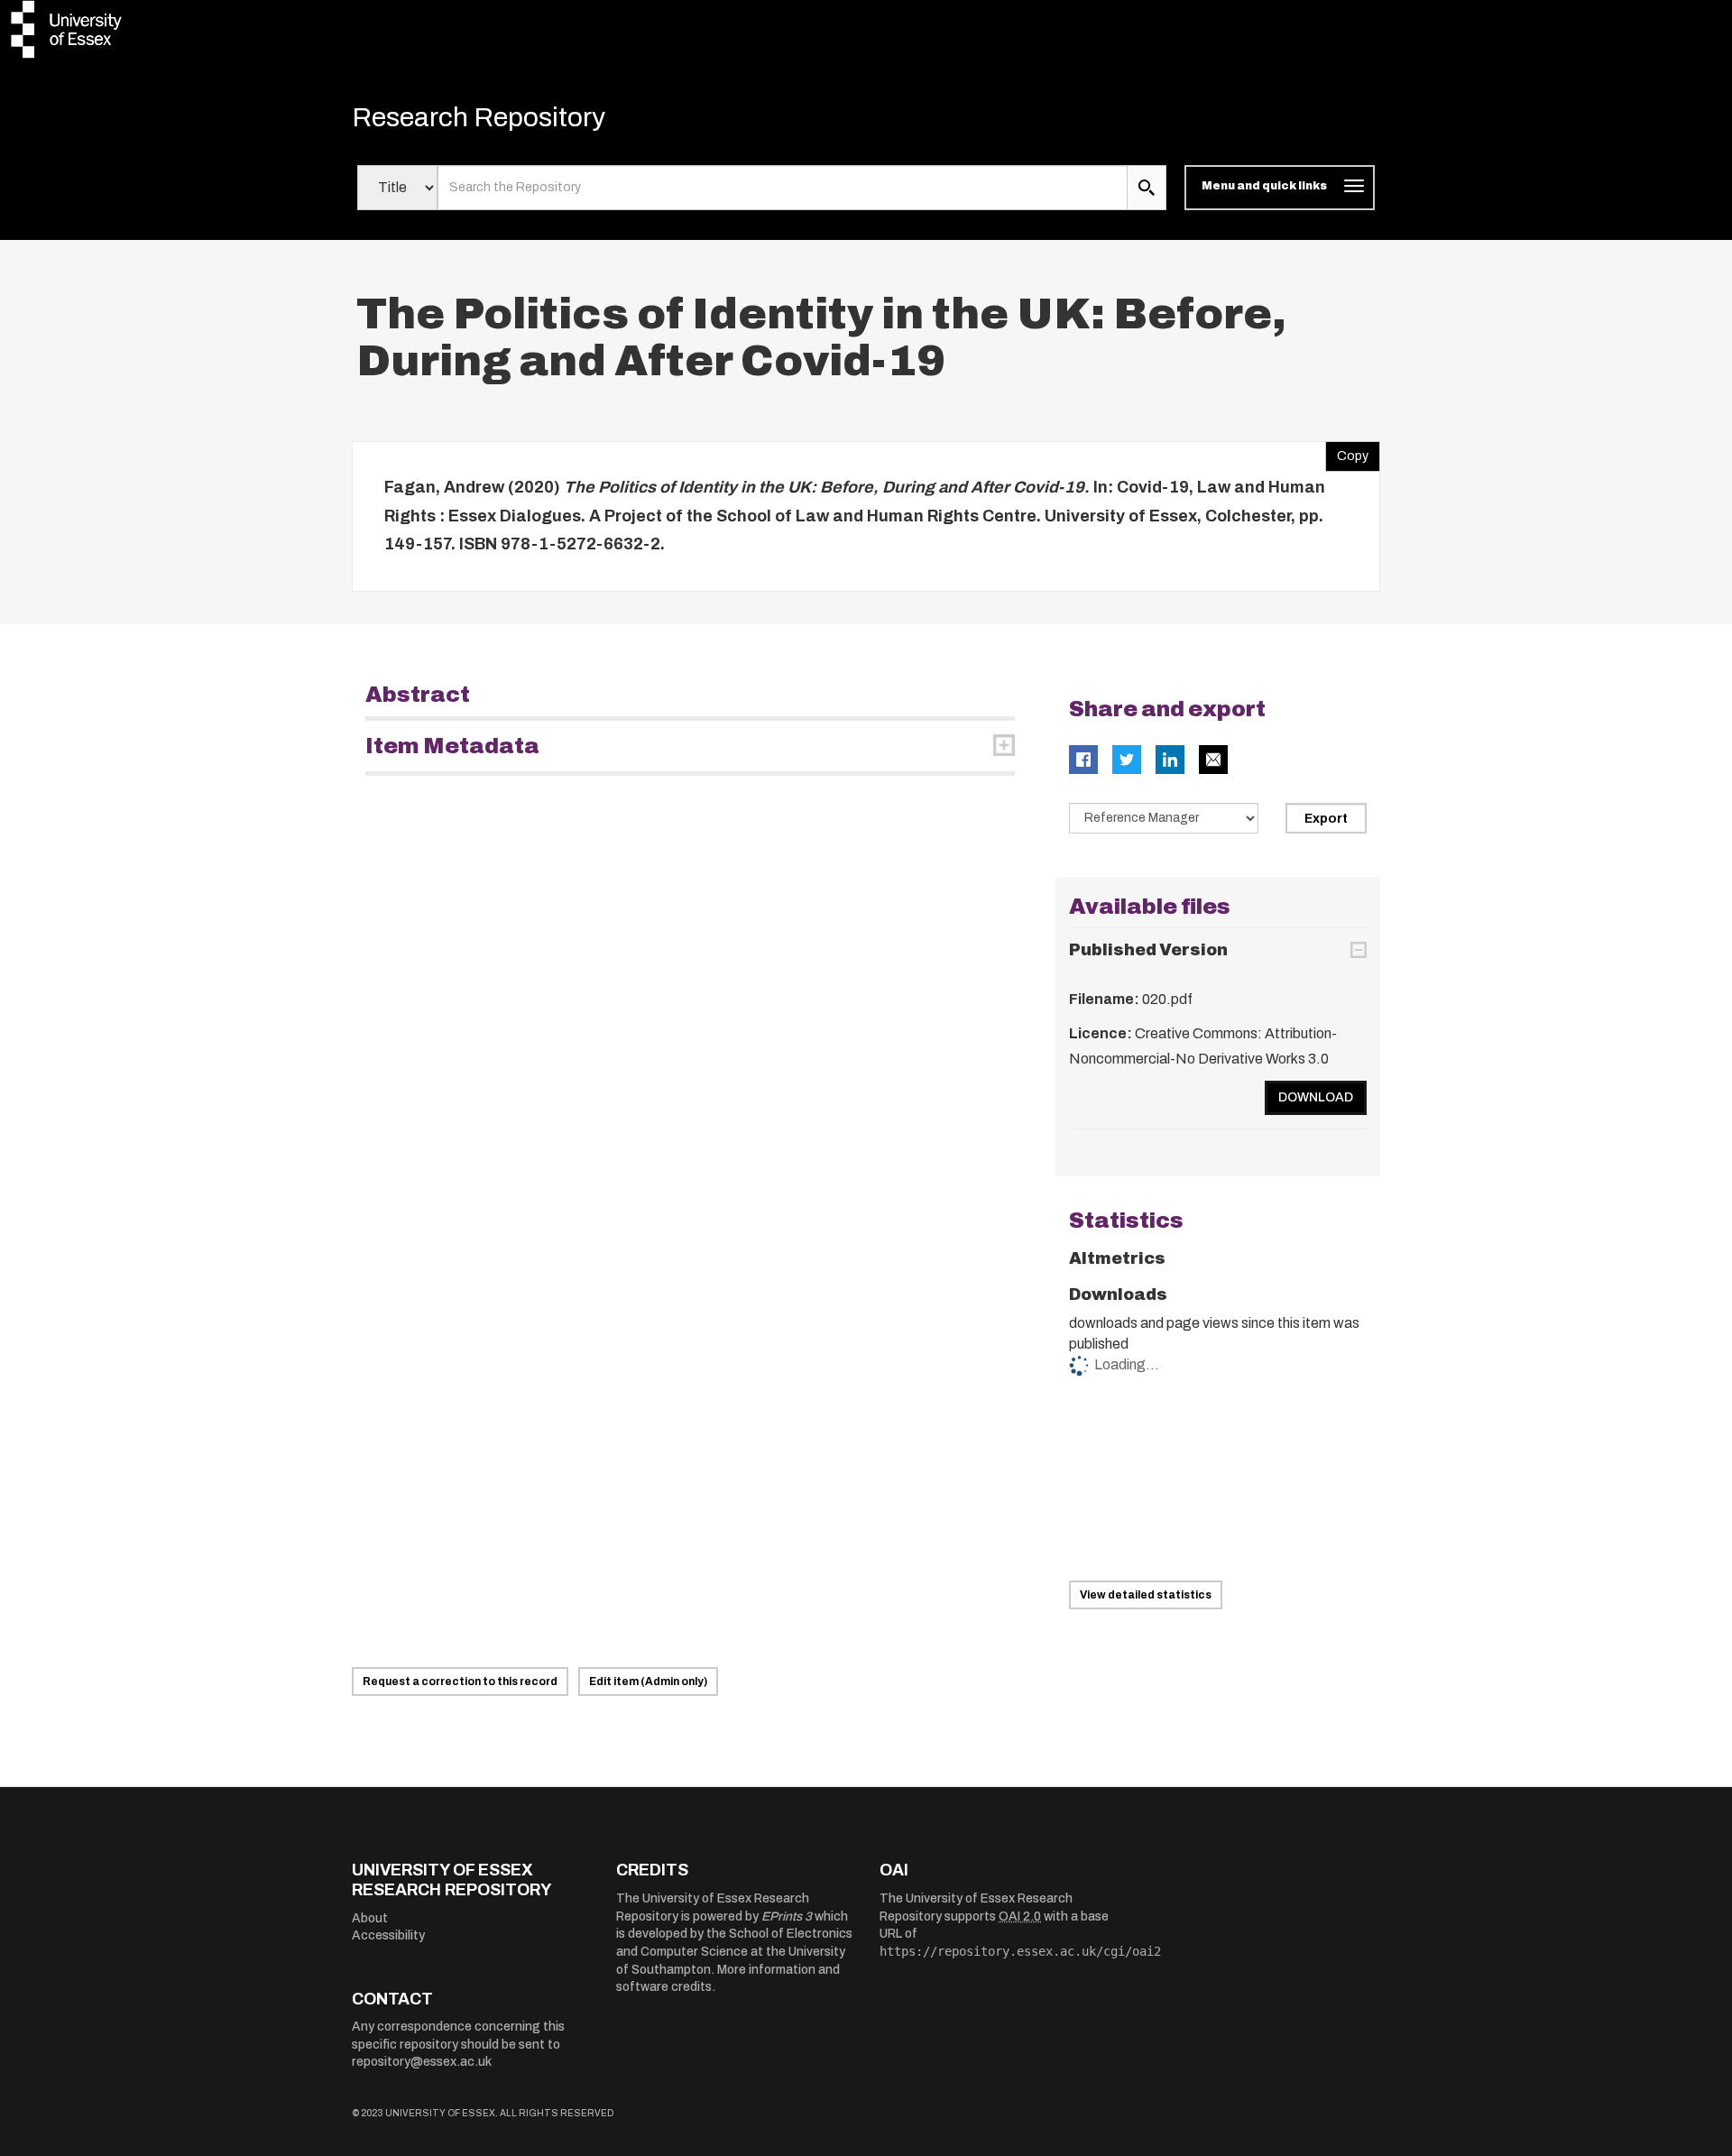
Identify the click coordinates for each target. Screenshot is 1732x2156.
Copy (1347, 452)
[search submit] (1147, 188)
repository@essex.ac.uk (422, 2062)
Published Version (1148, 950)
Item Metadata (452, 746)
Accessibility (388, 1935)
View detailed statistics (1146, 1595)
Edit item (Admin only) (648, 1681)
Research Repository (479, 117)
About (370, 1918)
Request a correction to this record (460, 1681)
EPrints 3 (787, 1916)
